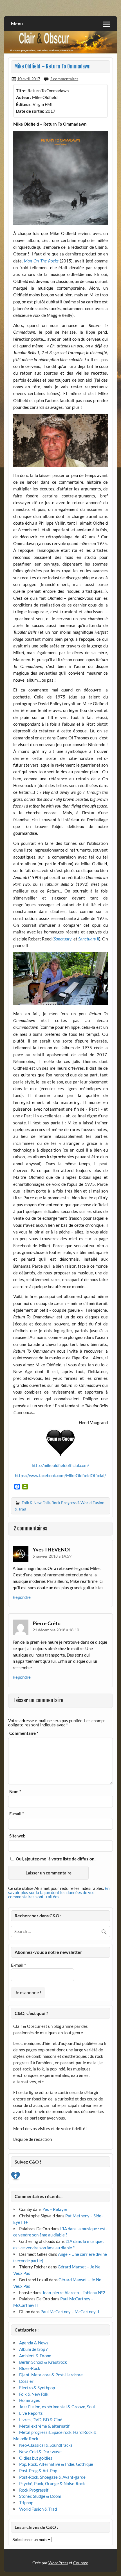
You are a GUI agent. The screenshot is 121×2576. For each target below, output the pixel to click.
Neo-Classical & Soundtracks (46, 2445)
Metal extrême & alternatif (44, 2426)
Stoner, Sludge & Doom (40, 2496)
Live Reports (31, 2413)
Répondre (22, 1597)
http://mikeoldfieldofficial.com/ (60, 1465)
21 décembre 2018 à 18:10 (56, 1630)
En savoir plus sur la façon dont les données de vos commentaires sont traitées (59, 1892)
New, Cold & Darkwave (40, 2452)
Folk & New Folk (36, 1503)
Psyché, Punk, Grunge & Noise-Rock (52, 2483)
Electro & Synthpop (37, 2388)
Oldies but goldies (36, 2458)
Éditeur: (24, 104)
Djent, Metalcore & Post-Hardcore (51, 2375)
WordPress (58, 2563)
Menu (17, 23)
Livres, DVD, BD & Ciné (41, 2420)
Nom (15, 1792)
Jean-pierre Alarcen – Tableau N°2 (74, 2293)
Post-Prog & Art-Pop (38, 2471)
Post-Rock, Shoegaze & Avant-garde (52, 2477)
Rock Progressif (65, 1503)
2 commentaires (64, 79)
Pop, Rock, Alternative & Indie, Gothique (56, 2464)
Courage (81, 2563)
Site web (17, 1836)
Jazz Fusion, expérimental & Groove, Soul (57, 2407)
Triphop (26, 2503)
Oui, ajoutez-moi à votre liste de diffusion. (55, 1859)
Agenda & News (34, 2343)
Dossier (26, 2381)
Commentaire (24, 1733)
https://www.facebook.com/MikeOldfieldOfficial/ (60, 1475)
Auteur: (23, 97)
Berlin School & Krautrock (43, 2362)
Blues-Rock (30, 2368)
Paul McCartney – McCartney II (70, 2312)
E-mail (17, 1814)
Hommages (30, 2400)
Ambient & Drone (35, 2356)
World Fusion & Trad (38, 2509)
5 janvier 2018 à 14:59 (52, 1556)
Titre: (21, 91)
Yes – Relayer (55, 2209)
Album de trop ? (33, 2349)
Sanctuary (63, 939)
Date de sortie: (30, 111)
